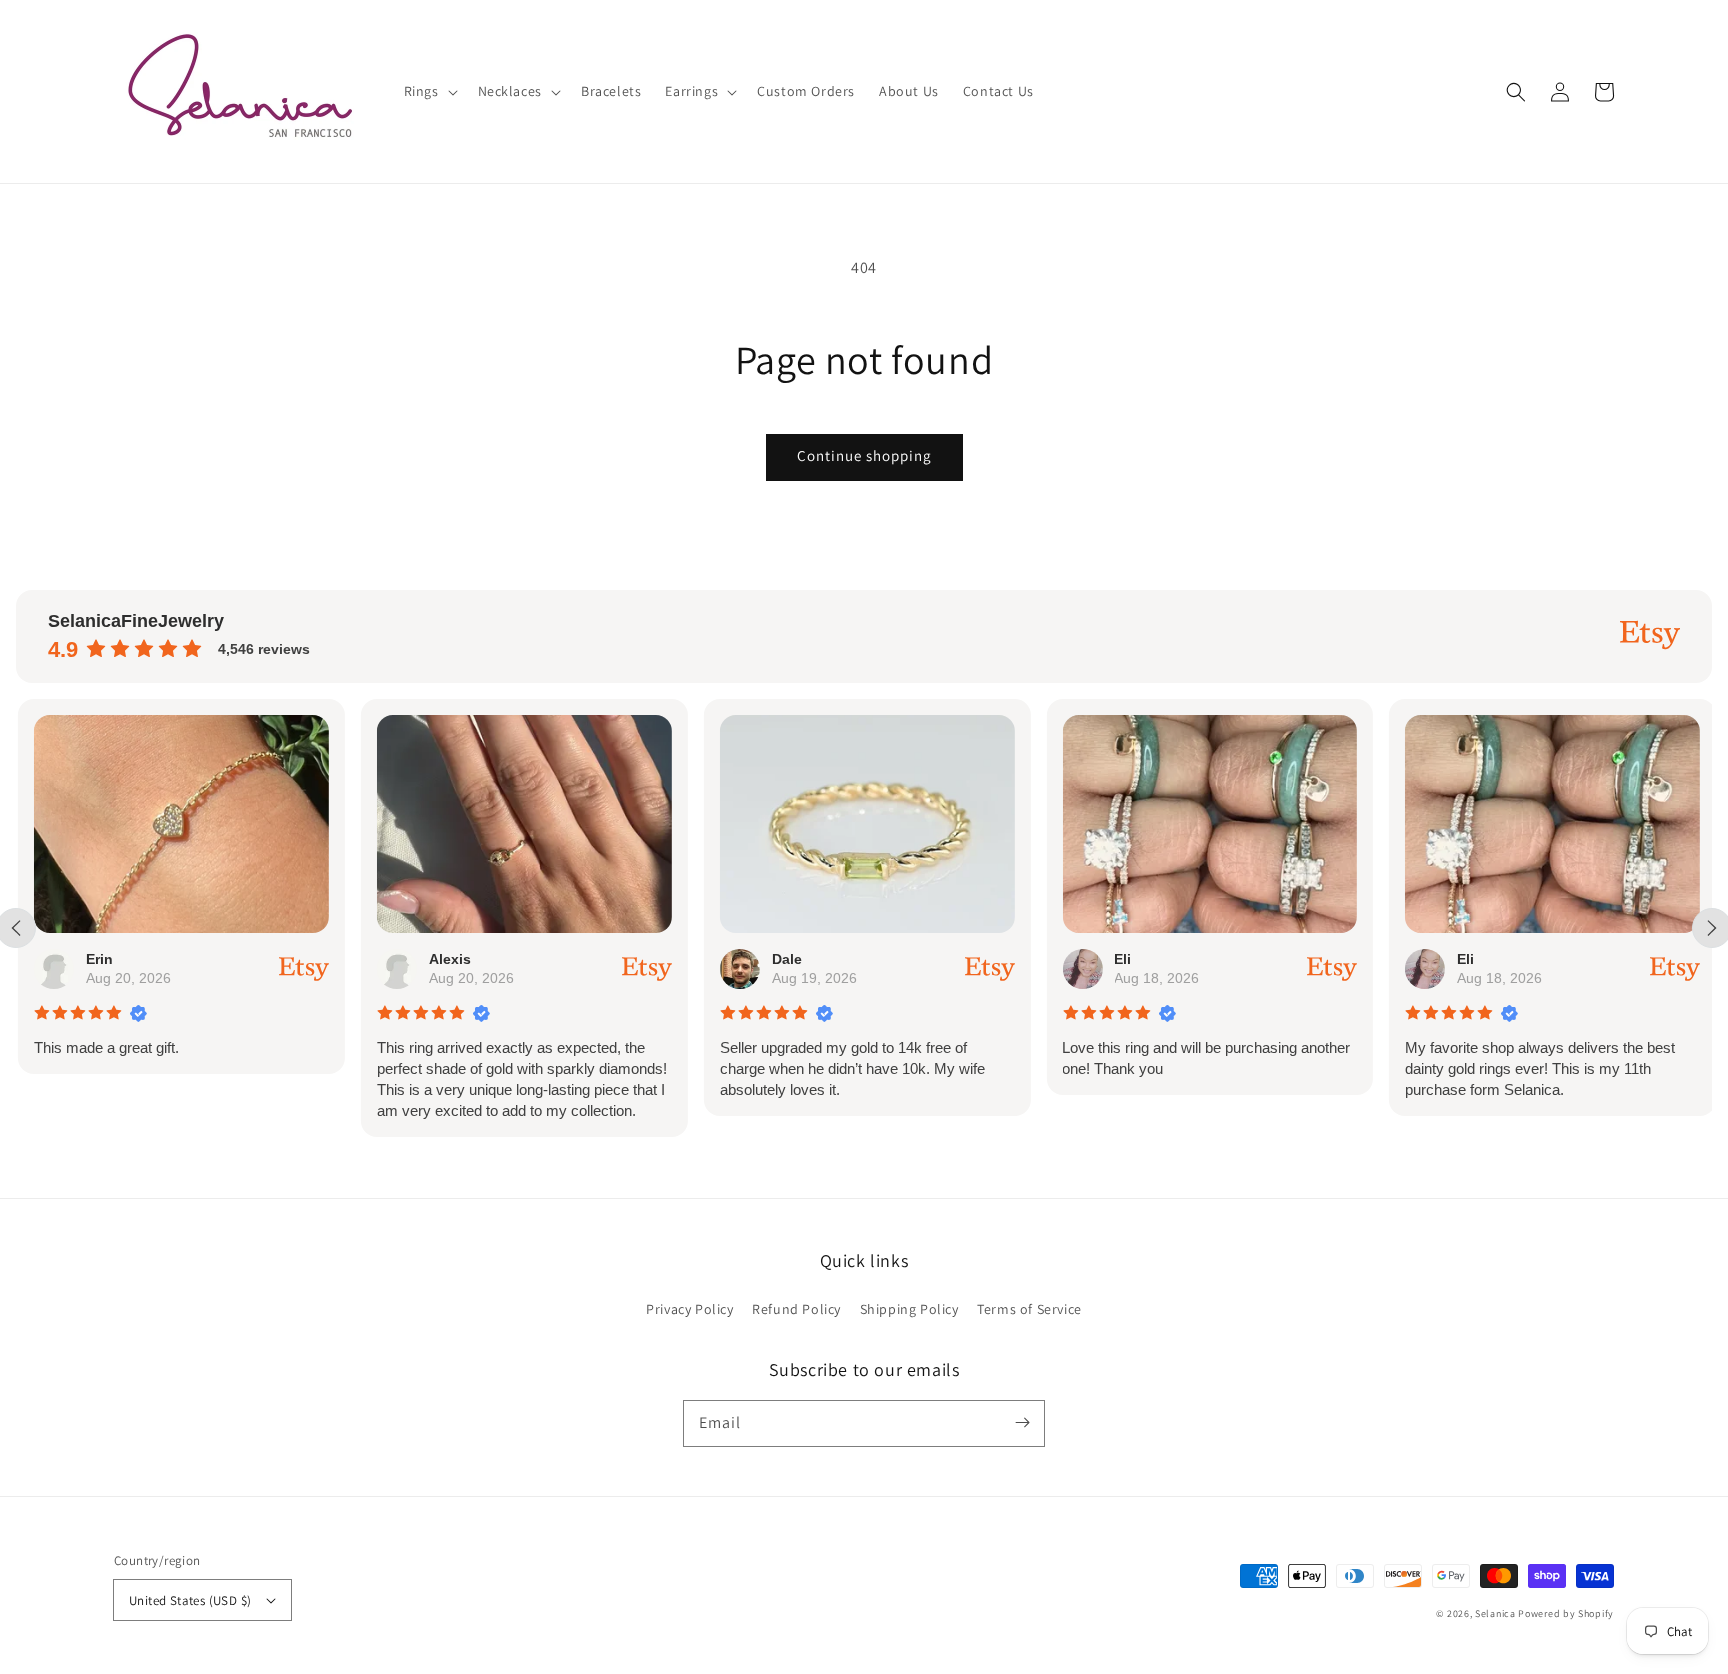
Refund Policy (796, 1309)
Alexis (448, 959)
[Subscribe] (1022, 1423)
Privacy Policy (689, 1309)
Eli (1121, 959)
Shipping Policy (909, 1309)
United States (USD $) (190, 1600)
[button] (1516, 92)
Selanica (1496, 1613)
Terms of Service (1029, 1309)
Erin (97, 959)
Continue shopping (864, 455)
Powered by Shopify (1566, 1613)
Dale (785, 959)
